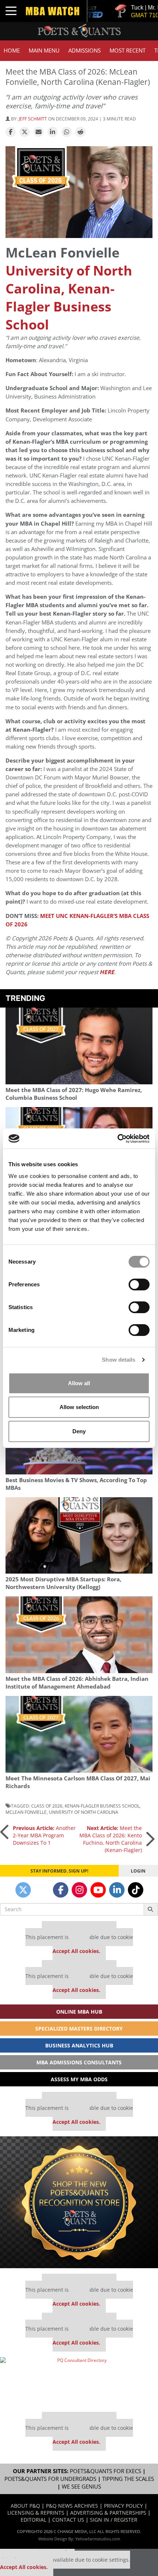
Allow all (79, 1383)
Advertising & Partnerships (108, 2513)
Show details (118, 1360)
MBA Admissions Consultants (79, 2062)
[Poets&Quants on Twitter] (23, 1890)
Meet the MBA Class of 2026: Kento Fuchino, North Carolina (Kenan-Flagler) (111, 1839)
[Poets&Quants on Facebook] (61, 1890)
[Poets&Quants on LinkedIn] (117, 1890)
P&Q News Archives (72, 2506)
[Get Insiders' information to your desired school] (79, 2202)
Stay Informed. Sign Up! (59, 1871)
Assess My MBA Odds (79, 2079)
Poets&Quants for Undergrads (50, 2479)
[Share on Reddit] (80, 132)
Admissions (85, 51)
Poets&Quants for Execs (105, 2471)
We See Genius (81, 2487)
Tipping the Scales (128, 2479)
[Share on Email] (39, 132)
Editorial (33, 2520)
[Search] (151, 1909)
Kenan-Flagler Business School (102, 1806)
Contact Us (68, 2520)
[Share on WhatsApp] (67, 132)
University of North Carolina (84, 1812)
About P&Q (25, 2506)
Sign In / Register (114, 2520)
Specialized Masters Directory (79, 2029)
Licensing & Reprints (36, 2513)
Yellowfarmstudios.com (98, 2539)
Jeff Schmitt (33, 119)
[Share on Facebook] (11, 132)
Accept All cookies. (76, 1951)
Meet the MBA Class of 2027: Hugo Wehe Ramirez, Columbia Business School (74, 1094)
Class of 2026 (47, 1806)
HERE (107, 972)
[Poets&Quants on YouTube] (98, 1890)
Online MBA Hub (79, 2012)
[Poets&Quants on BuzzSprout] (42, 1890)
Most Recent (128, 51)
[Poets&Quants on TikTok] (136, 1890)
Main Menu (44, 51)
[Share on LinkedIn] (53, 132)
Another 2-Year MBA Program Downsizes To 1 (44, 1835)
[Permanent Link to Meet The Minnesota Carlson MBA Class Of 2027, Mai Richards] (79, 1734)
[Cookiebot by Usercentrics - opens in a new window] (117, 1139)
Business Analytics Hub (79, 2045)
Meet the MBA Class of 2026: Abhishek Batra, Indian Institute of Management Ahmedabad (77, 1683)
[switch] (139, 1285)
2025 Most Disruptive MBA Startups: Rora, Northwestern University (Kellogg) (63, 1583)
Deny (79, 1431)
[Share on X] (25, 132)
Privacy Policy (123, 2506)
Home (12, 51)
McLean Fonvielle (26, 1812)
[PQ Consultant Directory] (79, 2382)
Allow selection (79, 1407)
